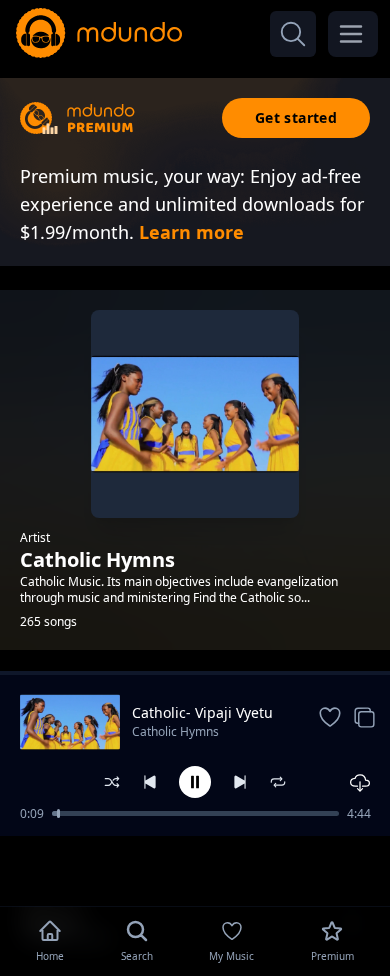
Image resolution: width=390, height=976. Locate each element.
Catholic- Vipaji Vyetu (202, 712)
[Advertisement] (195, 869)
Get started (296, 117)
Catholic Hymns (175, 731)
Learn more (191, 232)
